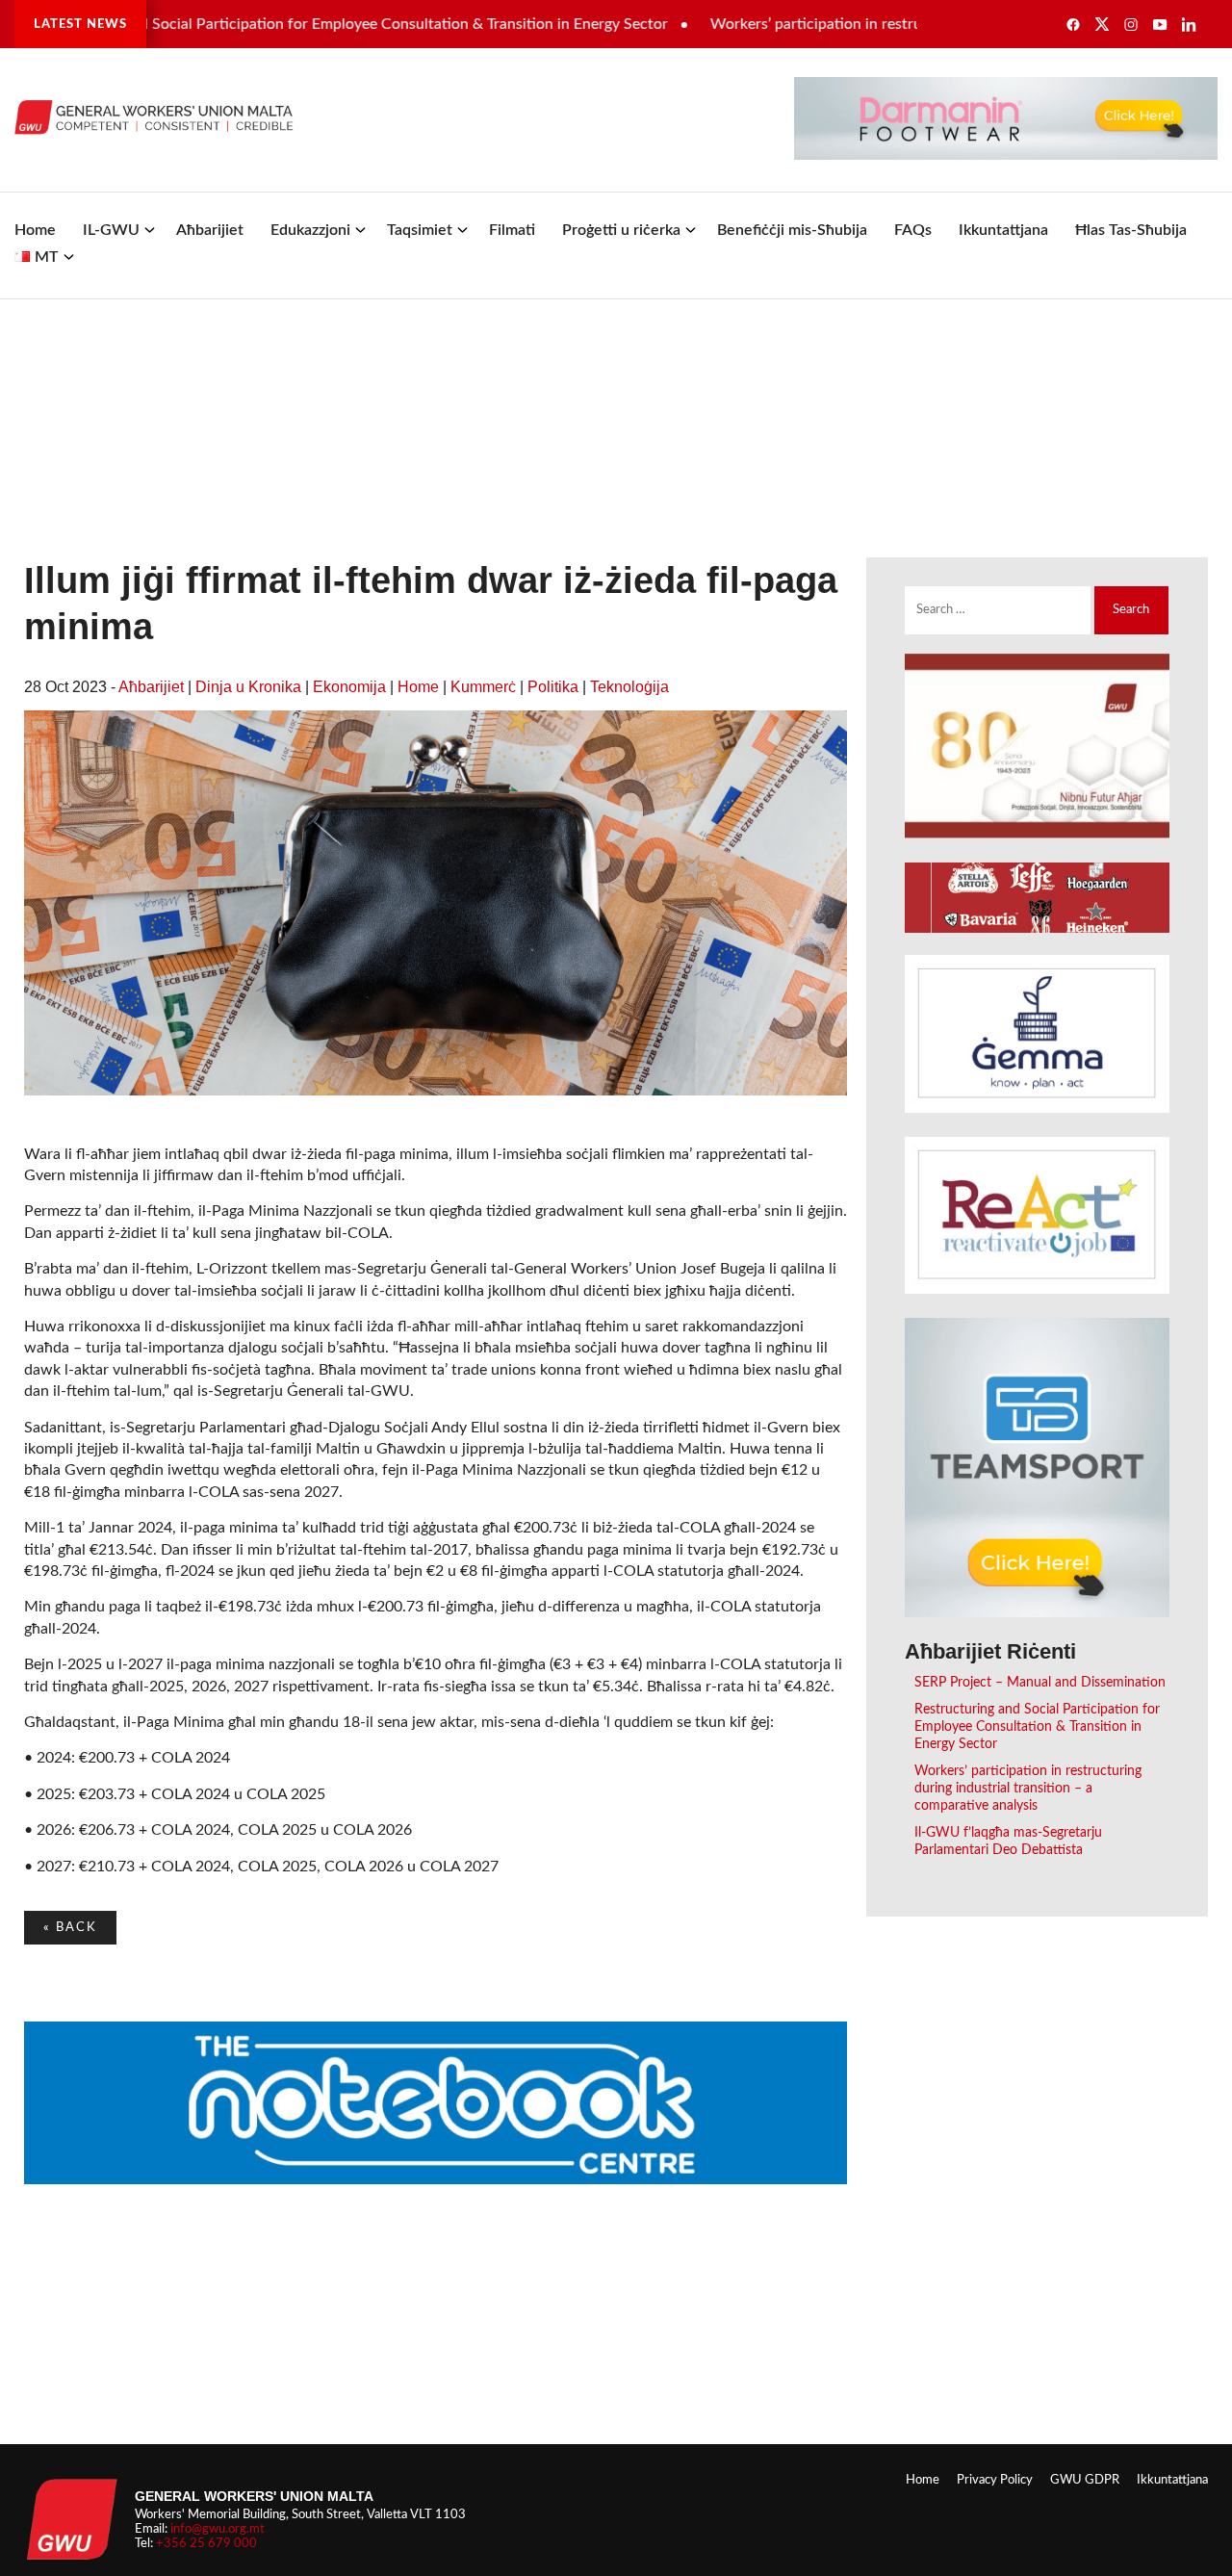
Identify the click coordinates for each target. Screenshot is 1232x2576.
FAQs (913, 230)
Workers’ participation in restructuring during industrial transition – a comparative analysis (1028, 1788)
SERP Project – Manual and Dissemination (1040, 1682)
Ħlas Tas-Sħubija (1131, 230)
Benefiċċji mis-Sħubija (792, 230)
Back (70, 1927)
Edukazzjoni (310, 230)
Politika (553, 687)
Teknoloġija (629, 687)
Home (35, 230)
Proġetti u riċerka (621, 230)
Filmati (512, 230)
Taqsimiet (420, 230)
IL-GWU (111, 230)
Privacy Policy (995, 2480)
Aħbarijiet (210, 230)
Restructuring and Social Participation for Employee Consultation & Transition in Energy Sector (1037, 1726)
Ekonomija (349, 687)
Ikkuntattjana (1003, 230)
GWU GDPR (1085, 2480)
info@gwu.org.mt (218, 2529)
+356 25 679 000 (206, 2543)
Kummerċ (483, 687)
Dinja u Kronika (248, 687)
